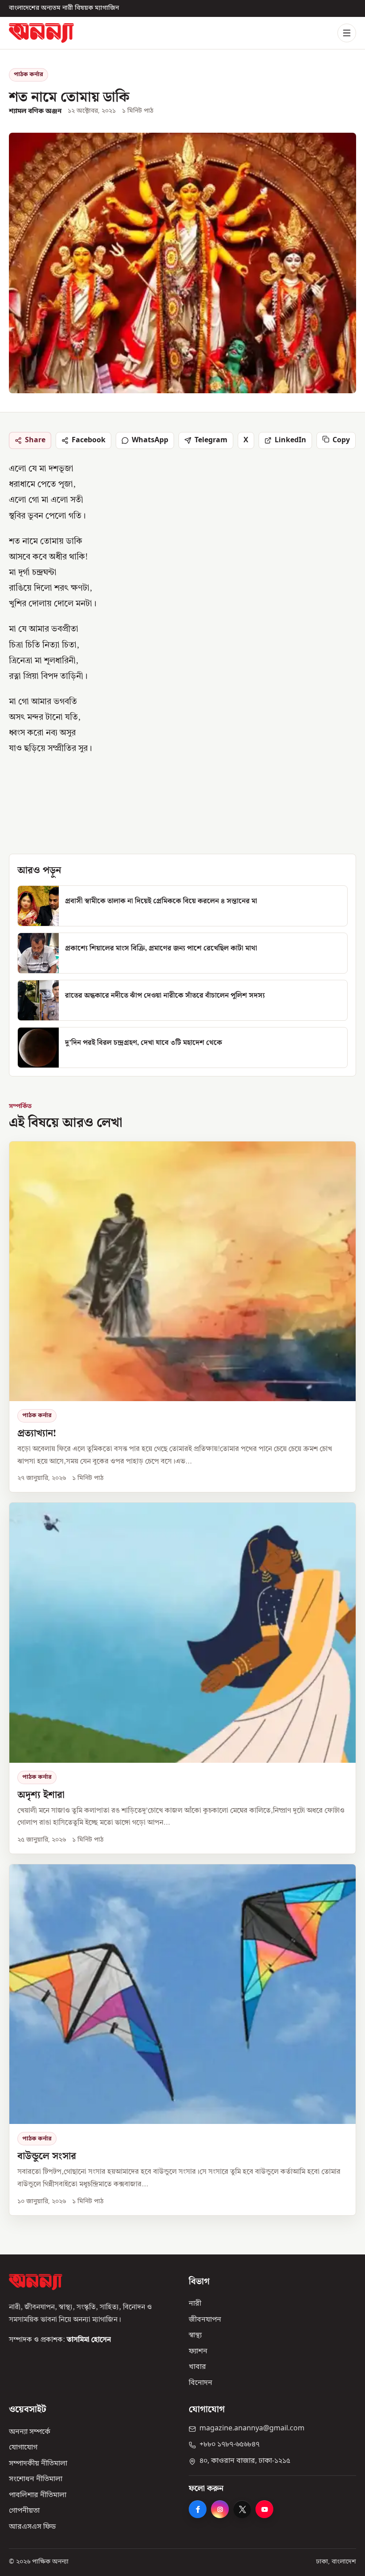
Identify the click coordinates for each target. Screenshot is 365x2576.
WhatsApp (150, 440)
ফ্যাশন (198, 2352)
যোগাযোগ (23, 2448)
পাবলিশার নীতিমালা (38, 2495)
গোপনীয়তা (24, 2511)
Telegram (211, 440)
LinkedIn (290, 440)
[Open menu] (347, 33)
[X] (242, 2510)
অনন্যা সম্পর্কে (30, 2432)
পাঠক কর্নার (28, 75)
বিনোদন (201, 2383)
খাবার (197, 2368)
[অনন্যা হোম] (41, 33)
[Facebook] (198, 2510)
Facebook (89, 440)
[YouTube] (264, 2510)
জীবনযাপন (205, 2320)
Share (35, 440)
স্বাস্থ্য (195, 2336)
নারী (195, 2304)
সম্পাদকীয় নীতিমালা (38, 2464)
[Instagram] (220, 2510)
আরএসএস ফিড (32, 2527)
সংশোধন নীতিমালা (36, 2480)
